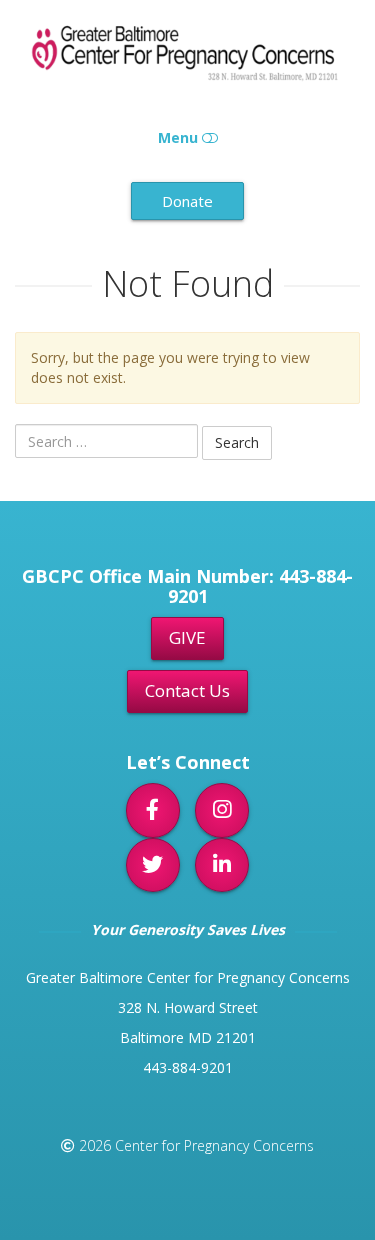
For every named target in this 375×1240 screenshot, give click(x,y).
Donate (187, 201)
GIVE (187, 637)
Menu (180, 137)
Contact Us (187, 690)
